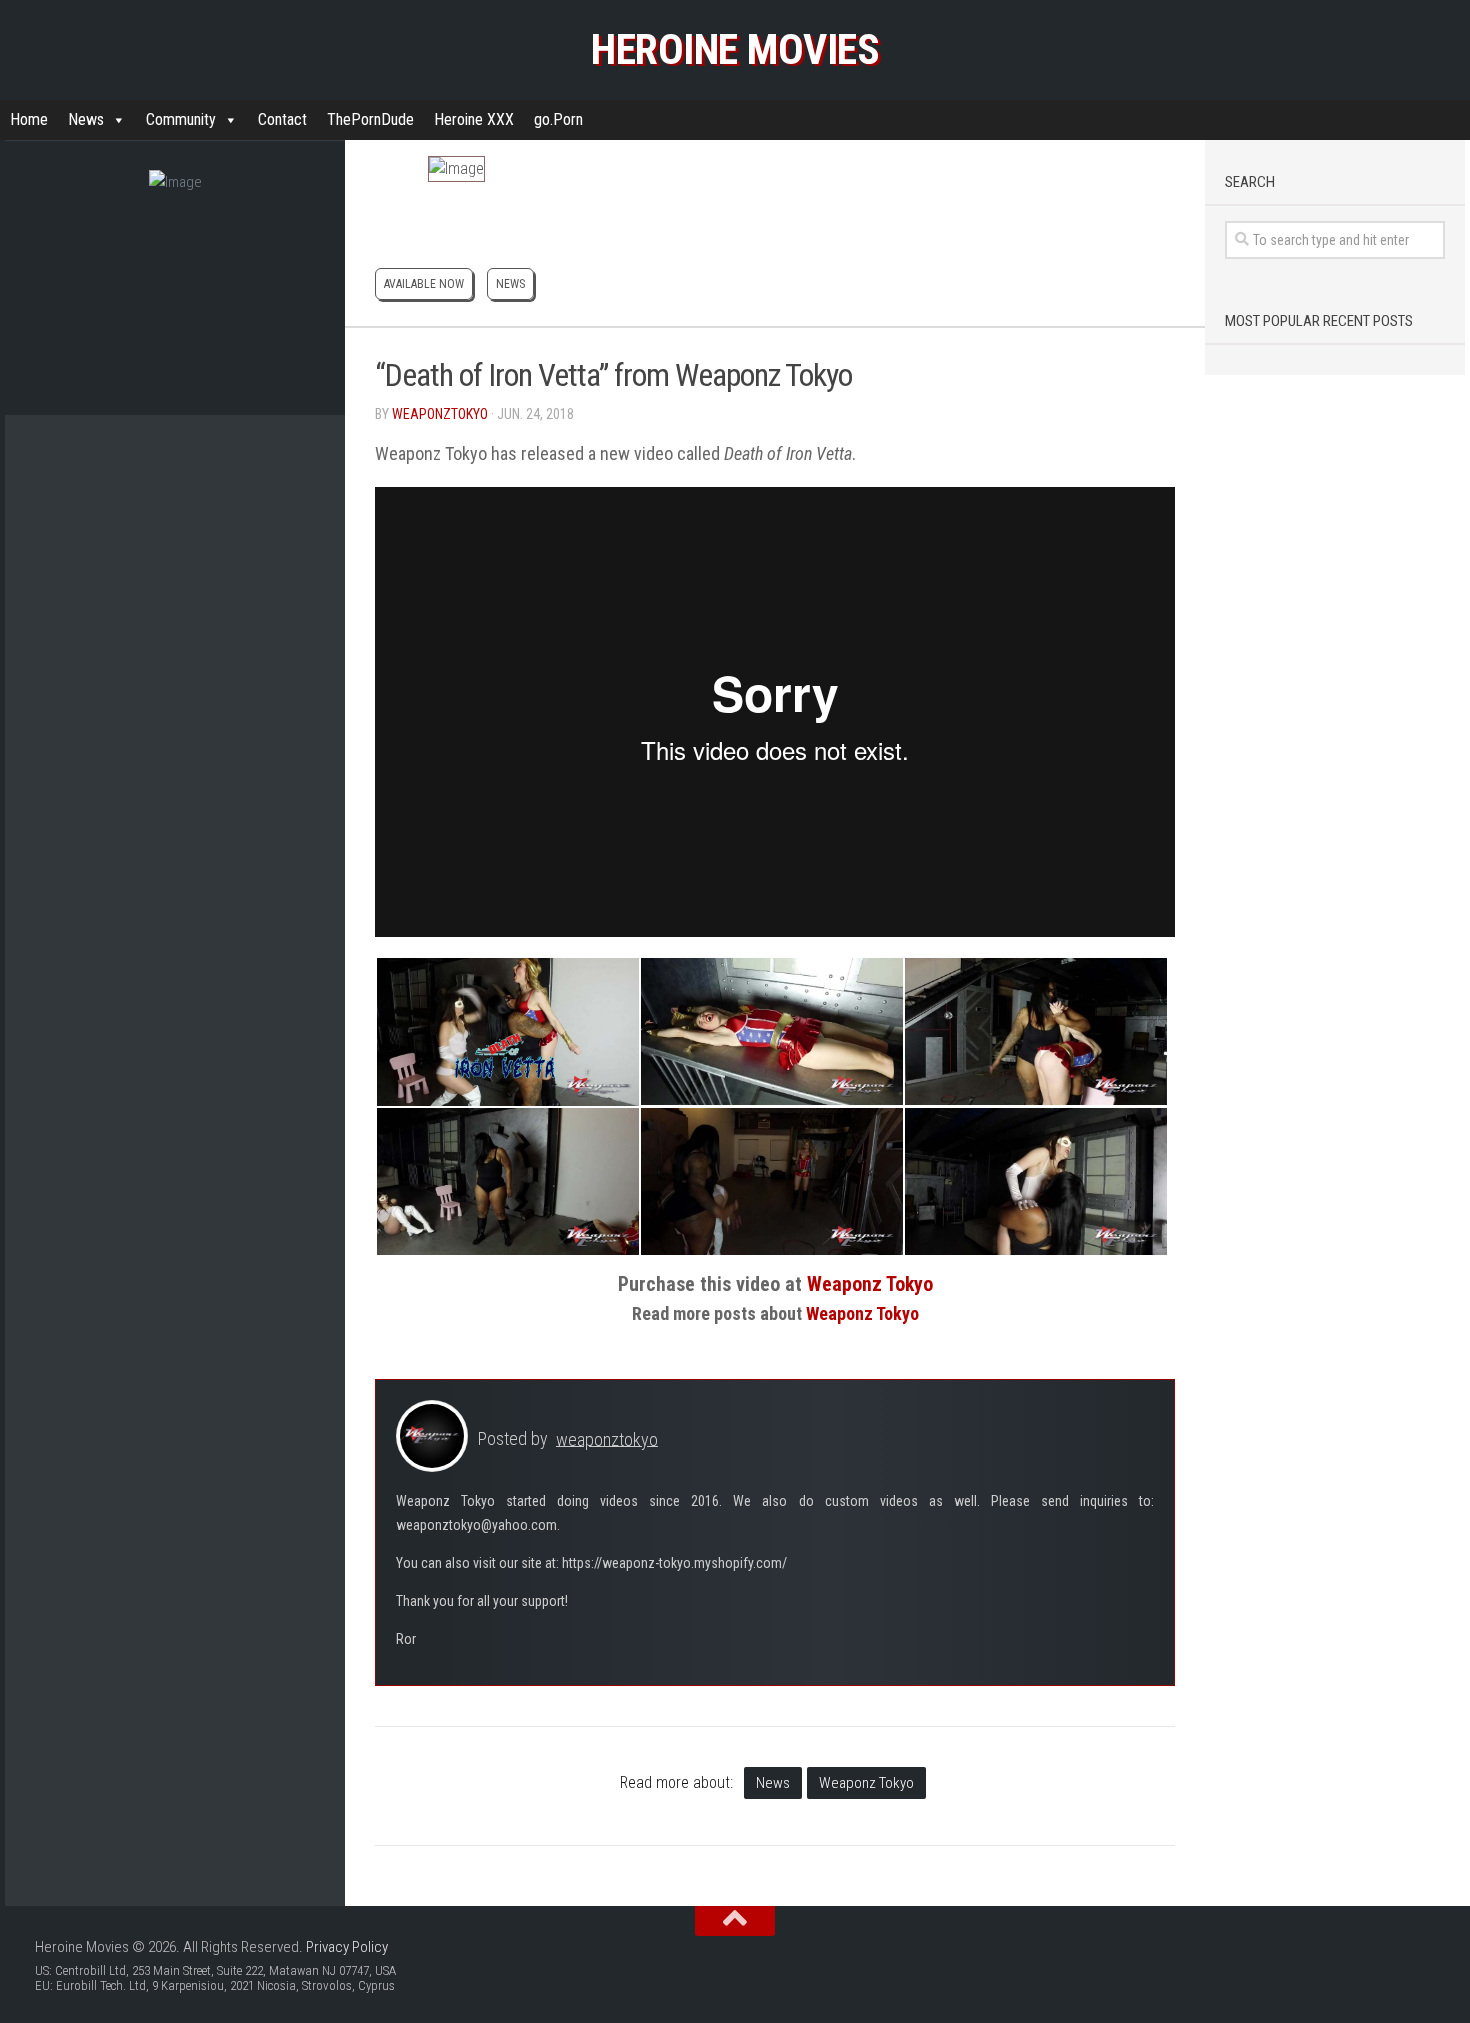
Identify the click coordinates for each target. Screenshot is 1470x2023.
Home (29, 119)
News (86, 119)
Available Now (424, 284)
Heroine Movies (735, 49)
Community (181, 119)
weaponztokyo (440, 414)
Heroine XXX (474, 119)
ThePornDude (370, 119)
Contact (282, 119)
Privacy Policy (347, 1947)
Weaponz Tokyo (866, 1783)
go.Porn (558, 119)
